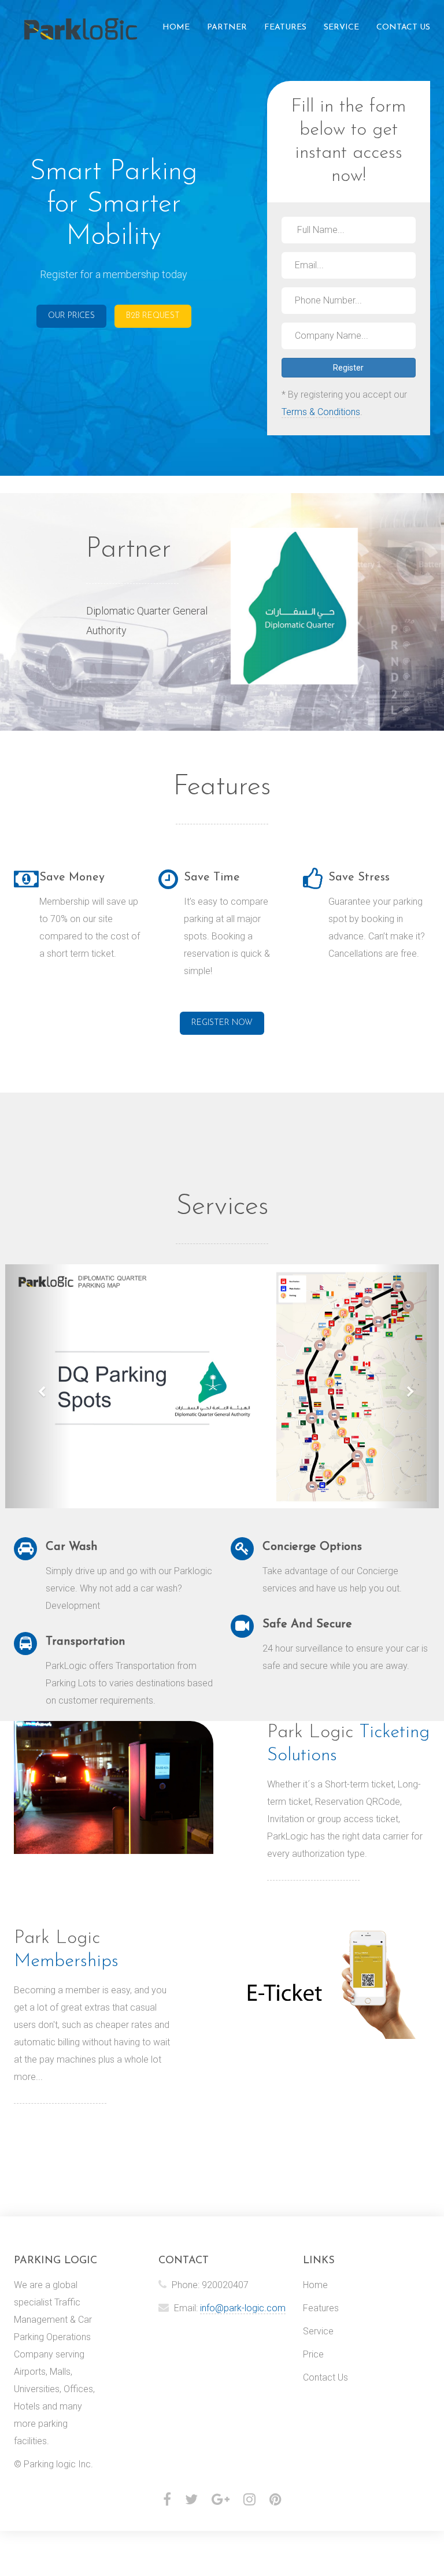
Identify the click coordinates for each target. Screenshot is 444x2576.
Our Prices (71, 316)
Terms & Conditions (321, 412)
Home (176, 27)
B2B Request (153, 316)
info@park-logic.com (243, 2308)
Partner (227, 27)
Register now (222, 1023)
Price (313, 2354)
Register (348, 368)
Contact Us (403, 27)
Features (285, 27)
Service (341, 27)
